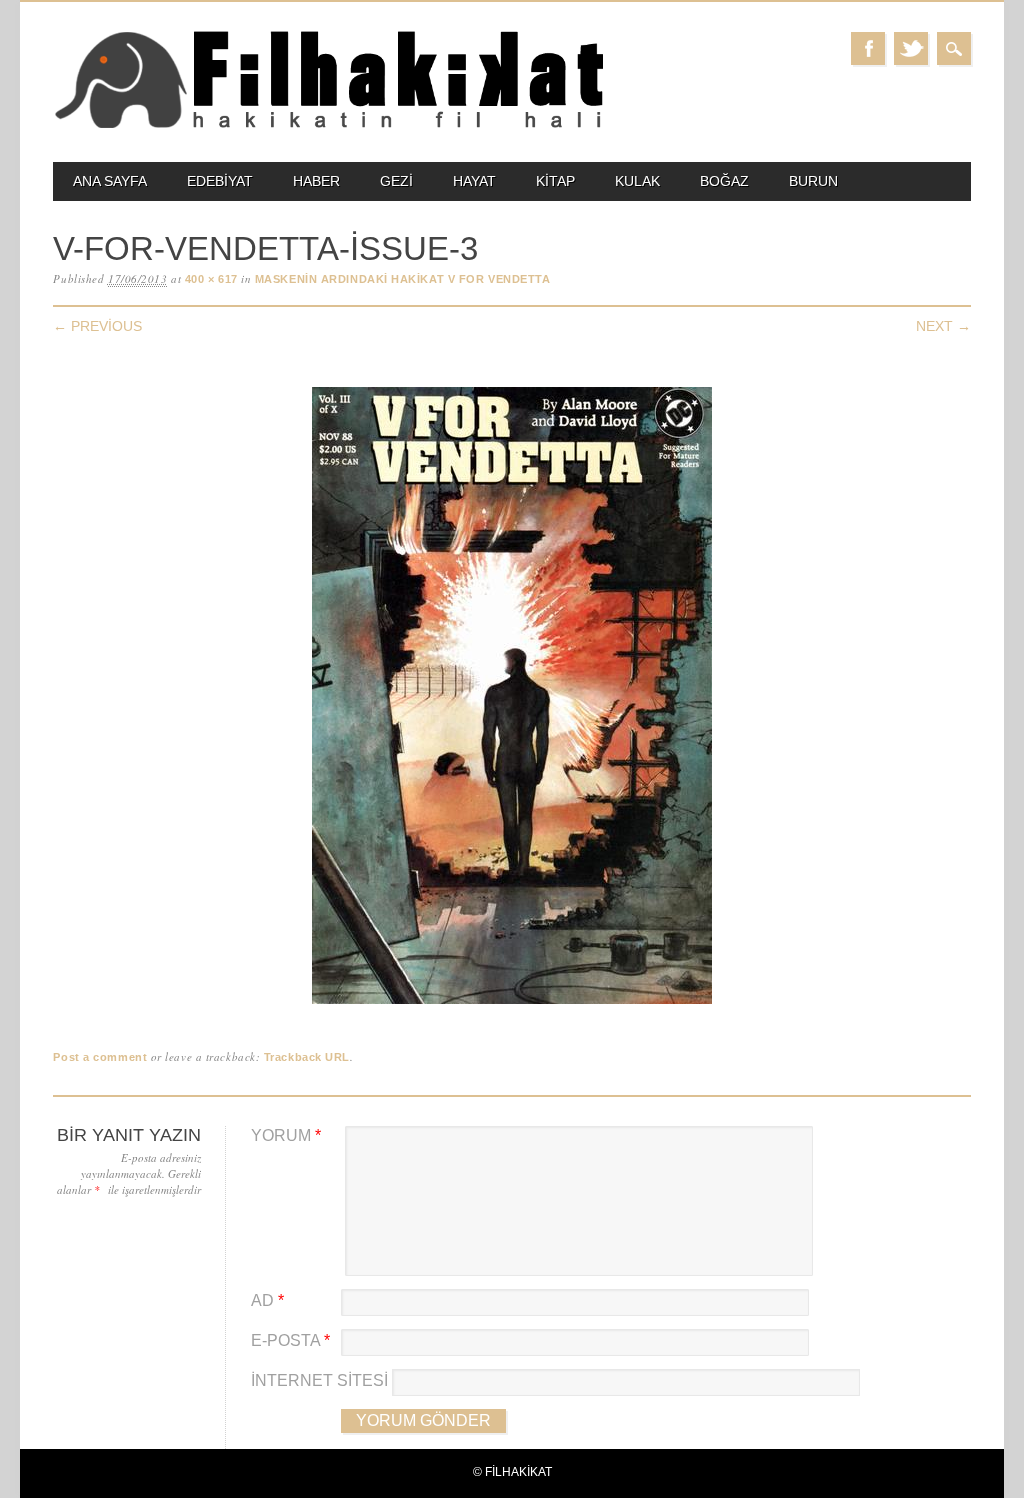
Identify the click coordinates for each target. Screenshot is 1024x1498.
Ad (267, 1300)
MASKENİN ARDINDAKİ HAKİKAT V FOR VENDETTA (403, 279)
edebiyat (220, 181)
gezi (396, 181)
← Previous (97, 326)
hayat (474, 181)
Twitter (911, 48)
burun (813, 181)
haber (316, 181)
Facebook (868, 48)
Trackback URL (307, 1057)
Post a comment (100, 1057)
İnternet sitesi (319, 1380)
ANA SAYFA (110, 181)
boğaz (724, 181)
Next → (943, 326)
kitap (555, 181)
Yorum (286, 1135)
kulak (637, 181)
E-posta (290, 1340)
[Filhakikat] (328, 126)
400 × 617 (211, 279)
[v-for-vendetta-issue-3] (512, 1004)
